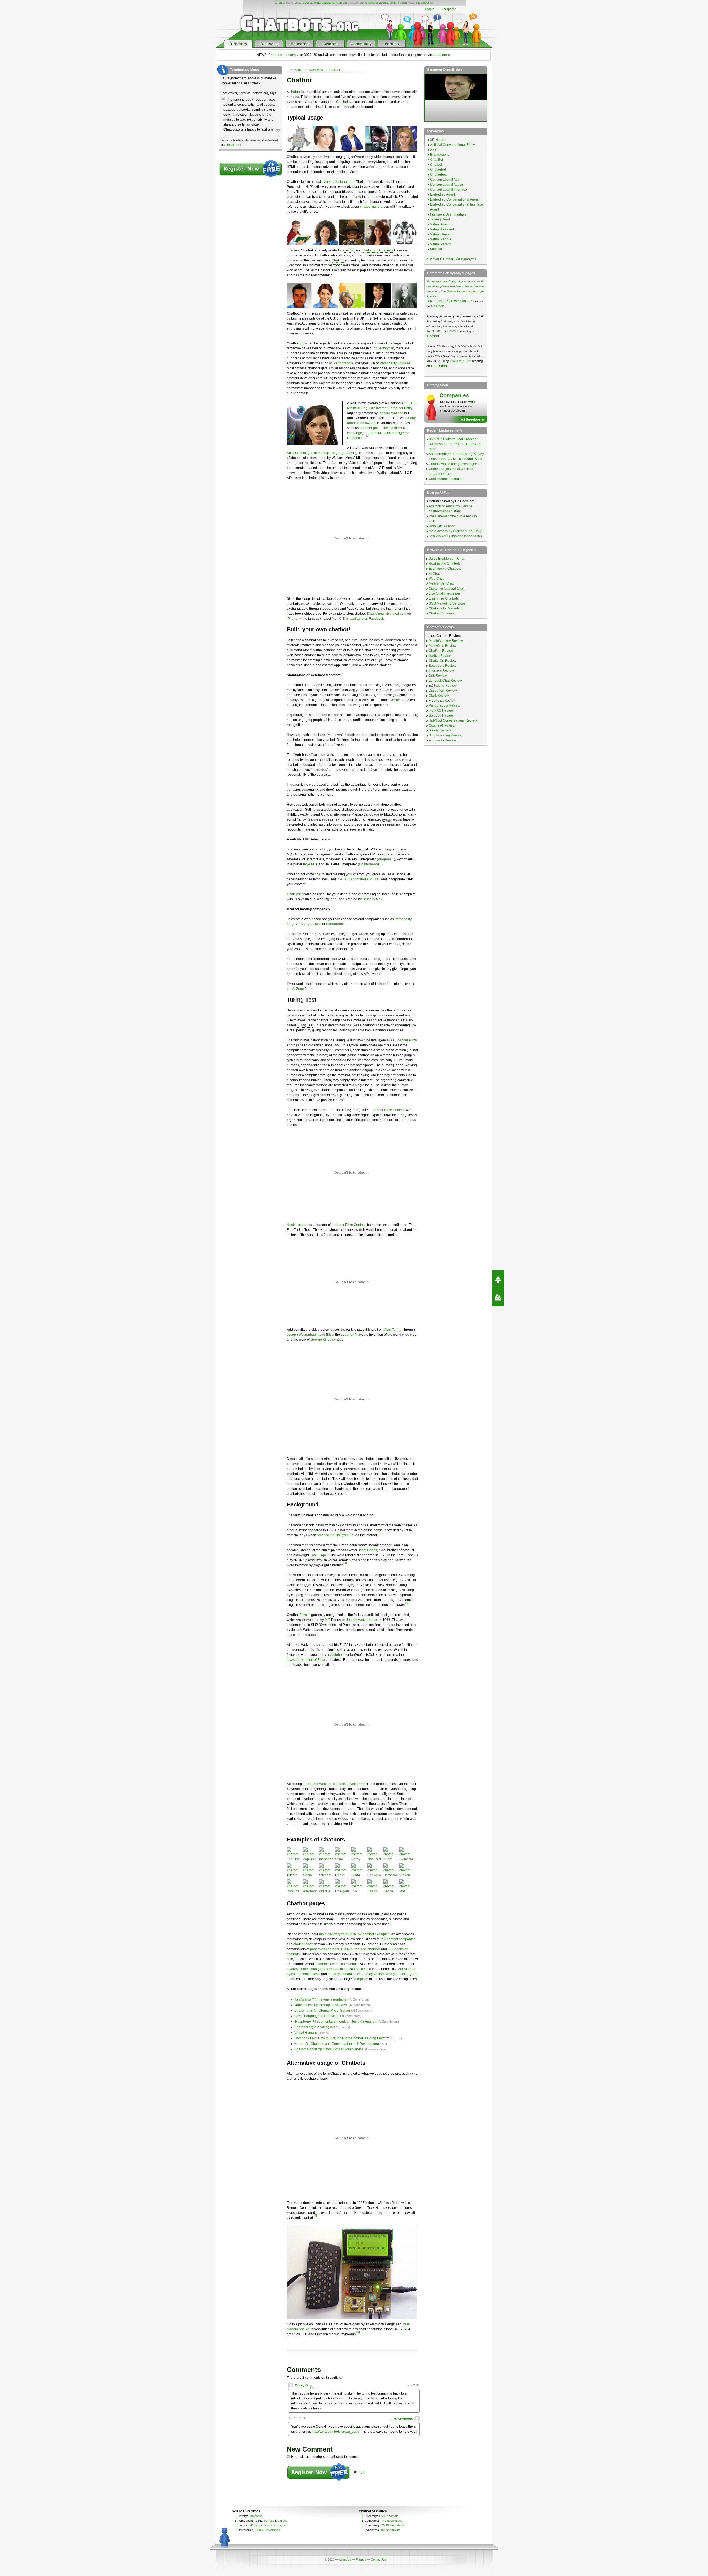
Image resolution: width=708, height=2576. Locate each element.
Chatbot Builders (441, 613)
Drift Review (438, 676)
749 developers (392, 2521)
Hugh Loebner (298, 1225)
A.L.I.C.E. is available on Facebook (358, 619)
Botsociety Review (442, 666)
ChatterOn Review (442, 661)
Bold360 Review (441, 715)
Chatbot (280, 3)
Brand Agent (439, 155)
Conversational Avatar (447, 185)
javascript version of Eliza (306, 1660)
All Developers (472, 419)
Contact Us (378, 2559)
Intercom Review (441, 671)
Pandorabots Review (444, 705)
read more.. (443, 55)
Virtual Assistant (442, 229)
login (362, 2472)
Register (449, 9)
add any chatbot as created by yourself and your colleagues (372, 1974)
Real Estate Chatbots (445, 564)
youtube (336, 1655)
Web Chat (436, 579)
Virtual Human (441, 234)
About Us (345, 2559)
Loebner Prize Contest (387, 1110)
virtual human (398, 3)
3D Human (438, 140)
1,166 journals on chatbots (360, 1949)
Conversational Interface (448, 190)
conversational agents (374, 3)
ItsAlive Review (440, 656)
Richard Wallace (391, 413)
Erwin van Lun (462, 301)
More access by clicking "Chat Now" (322, 2005)
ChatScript (295, 894)
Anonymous (403, 2419)
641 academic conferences (267, 2525)
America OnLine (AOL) (334, 1535)
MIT (327, 1620)
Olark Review (439, 696)
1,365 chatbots (389, 2516)
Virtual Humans (306, 2033)
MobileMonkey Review (446, 641)
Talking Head (440, 219)
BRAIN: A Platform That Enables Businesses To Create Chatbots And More (456, 444)
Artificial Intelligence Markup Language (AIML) (322, 453)
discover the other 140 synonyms (451, 259)
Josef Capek (368, 1550)
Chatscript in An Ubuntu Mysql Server (322, 2011)
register (363, 1979)
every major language (338, 182)
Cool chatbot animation (446, 479)
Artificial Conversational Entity (452, 145)
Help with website (442, 526)
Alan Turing (393, 1330)
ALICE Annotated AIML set (360, 879)
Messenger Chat (441, 583)
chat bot (342, 3)
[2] (379, 1533)
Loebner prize (370, 428)
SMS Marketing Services (447, 603)
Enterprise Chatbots (444, 598)
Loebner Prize (406, 1040)
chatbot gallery (371, 207)
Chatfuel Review (441, 651)
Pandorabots (343, 363)
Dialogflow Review (443, 691)
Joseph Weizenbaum (303, 1335)
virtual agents (303, 3)
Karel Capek (319, 1555)
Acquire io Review (442, 740)
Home (298, 70)
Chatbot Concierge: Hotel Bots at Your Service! (329, 2049)
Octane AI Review (442, 725)
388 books (256, 2516)
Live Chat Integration (444, 593)
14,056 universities (268, 2530)
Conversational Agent (446, 180)
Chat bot (338, 260)
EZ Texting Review (443, 686)
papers (282, 2521)
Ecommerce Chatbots (445, 569)
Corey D (301, 2385)
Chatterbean (368, 864)
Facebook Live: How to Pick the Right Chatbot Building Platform (342, 2038)
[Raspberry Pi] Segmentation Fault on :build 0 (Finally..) (335, 2022)
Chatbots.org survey (283, 55)
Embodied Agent (442, 194)
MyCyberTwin (311, 924)
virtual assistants (324, 3)
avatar (401, 700)
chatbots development (350, 1784)
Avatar (435, 150)
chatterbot (422, 3)
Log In (430, 9)
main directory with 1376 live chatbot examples (354, 1934)
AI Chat (434, 574)
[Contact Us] (498, 1297)
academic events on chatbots (337, 1964)
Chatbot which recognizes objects (454, 464)
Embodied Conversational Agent (454, 199)
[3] (345, 1563)
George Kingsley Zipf (326, 1340)
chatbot (295, 92)
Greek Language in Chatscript (317, 2016)
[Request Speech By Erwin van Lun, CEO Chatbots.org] (498, 1279)
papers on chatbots (324, 1949)
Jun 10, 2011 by (439, 301)
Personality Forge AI (395, 363)
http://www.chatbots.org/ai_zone (335, 2432)
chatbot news (303, 1944)
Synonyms (316, 70)
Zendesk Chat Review (445, 681)
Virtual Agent (440, 224)
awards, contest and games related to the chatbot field (327, 1969)
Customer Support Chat (446, 588)
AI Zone (298, 989)
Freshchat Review (442, 701)
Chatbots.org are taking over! (316, 2027)
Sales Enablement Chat (447, 559)
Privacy (361, 2559)
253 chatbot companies (398, 1939)
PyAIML (310, 864)
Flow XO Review (441, 710)
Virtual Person (441, 244)
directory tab (385, 348)
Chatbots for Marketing (446, 608)
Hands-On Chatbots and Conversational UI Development (337, 2044)
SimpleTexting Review (445, 735)
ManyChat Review (442, 646)
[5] (315, 2215)
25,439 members (393, 2525)
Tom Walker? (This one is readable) (321, 1999)
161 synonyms (391, 2530)
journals (269, 2521)
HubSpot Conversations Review (453, 720)
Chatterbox (438, 175)
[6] (358, 2332)
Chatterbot (387, 250)
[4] (407, 1603)
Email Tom (234, 145)
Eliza (303, 343)
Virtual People (441, 239)
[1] (368, 436)
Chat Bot (437, 160)
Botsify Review (440, 730)
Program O (386, 859)
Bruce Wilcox (372, 899)
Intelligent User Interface (448, 214)
